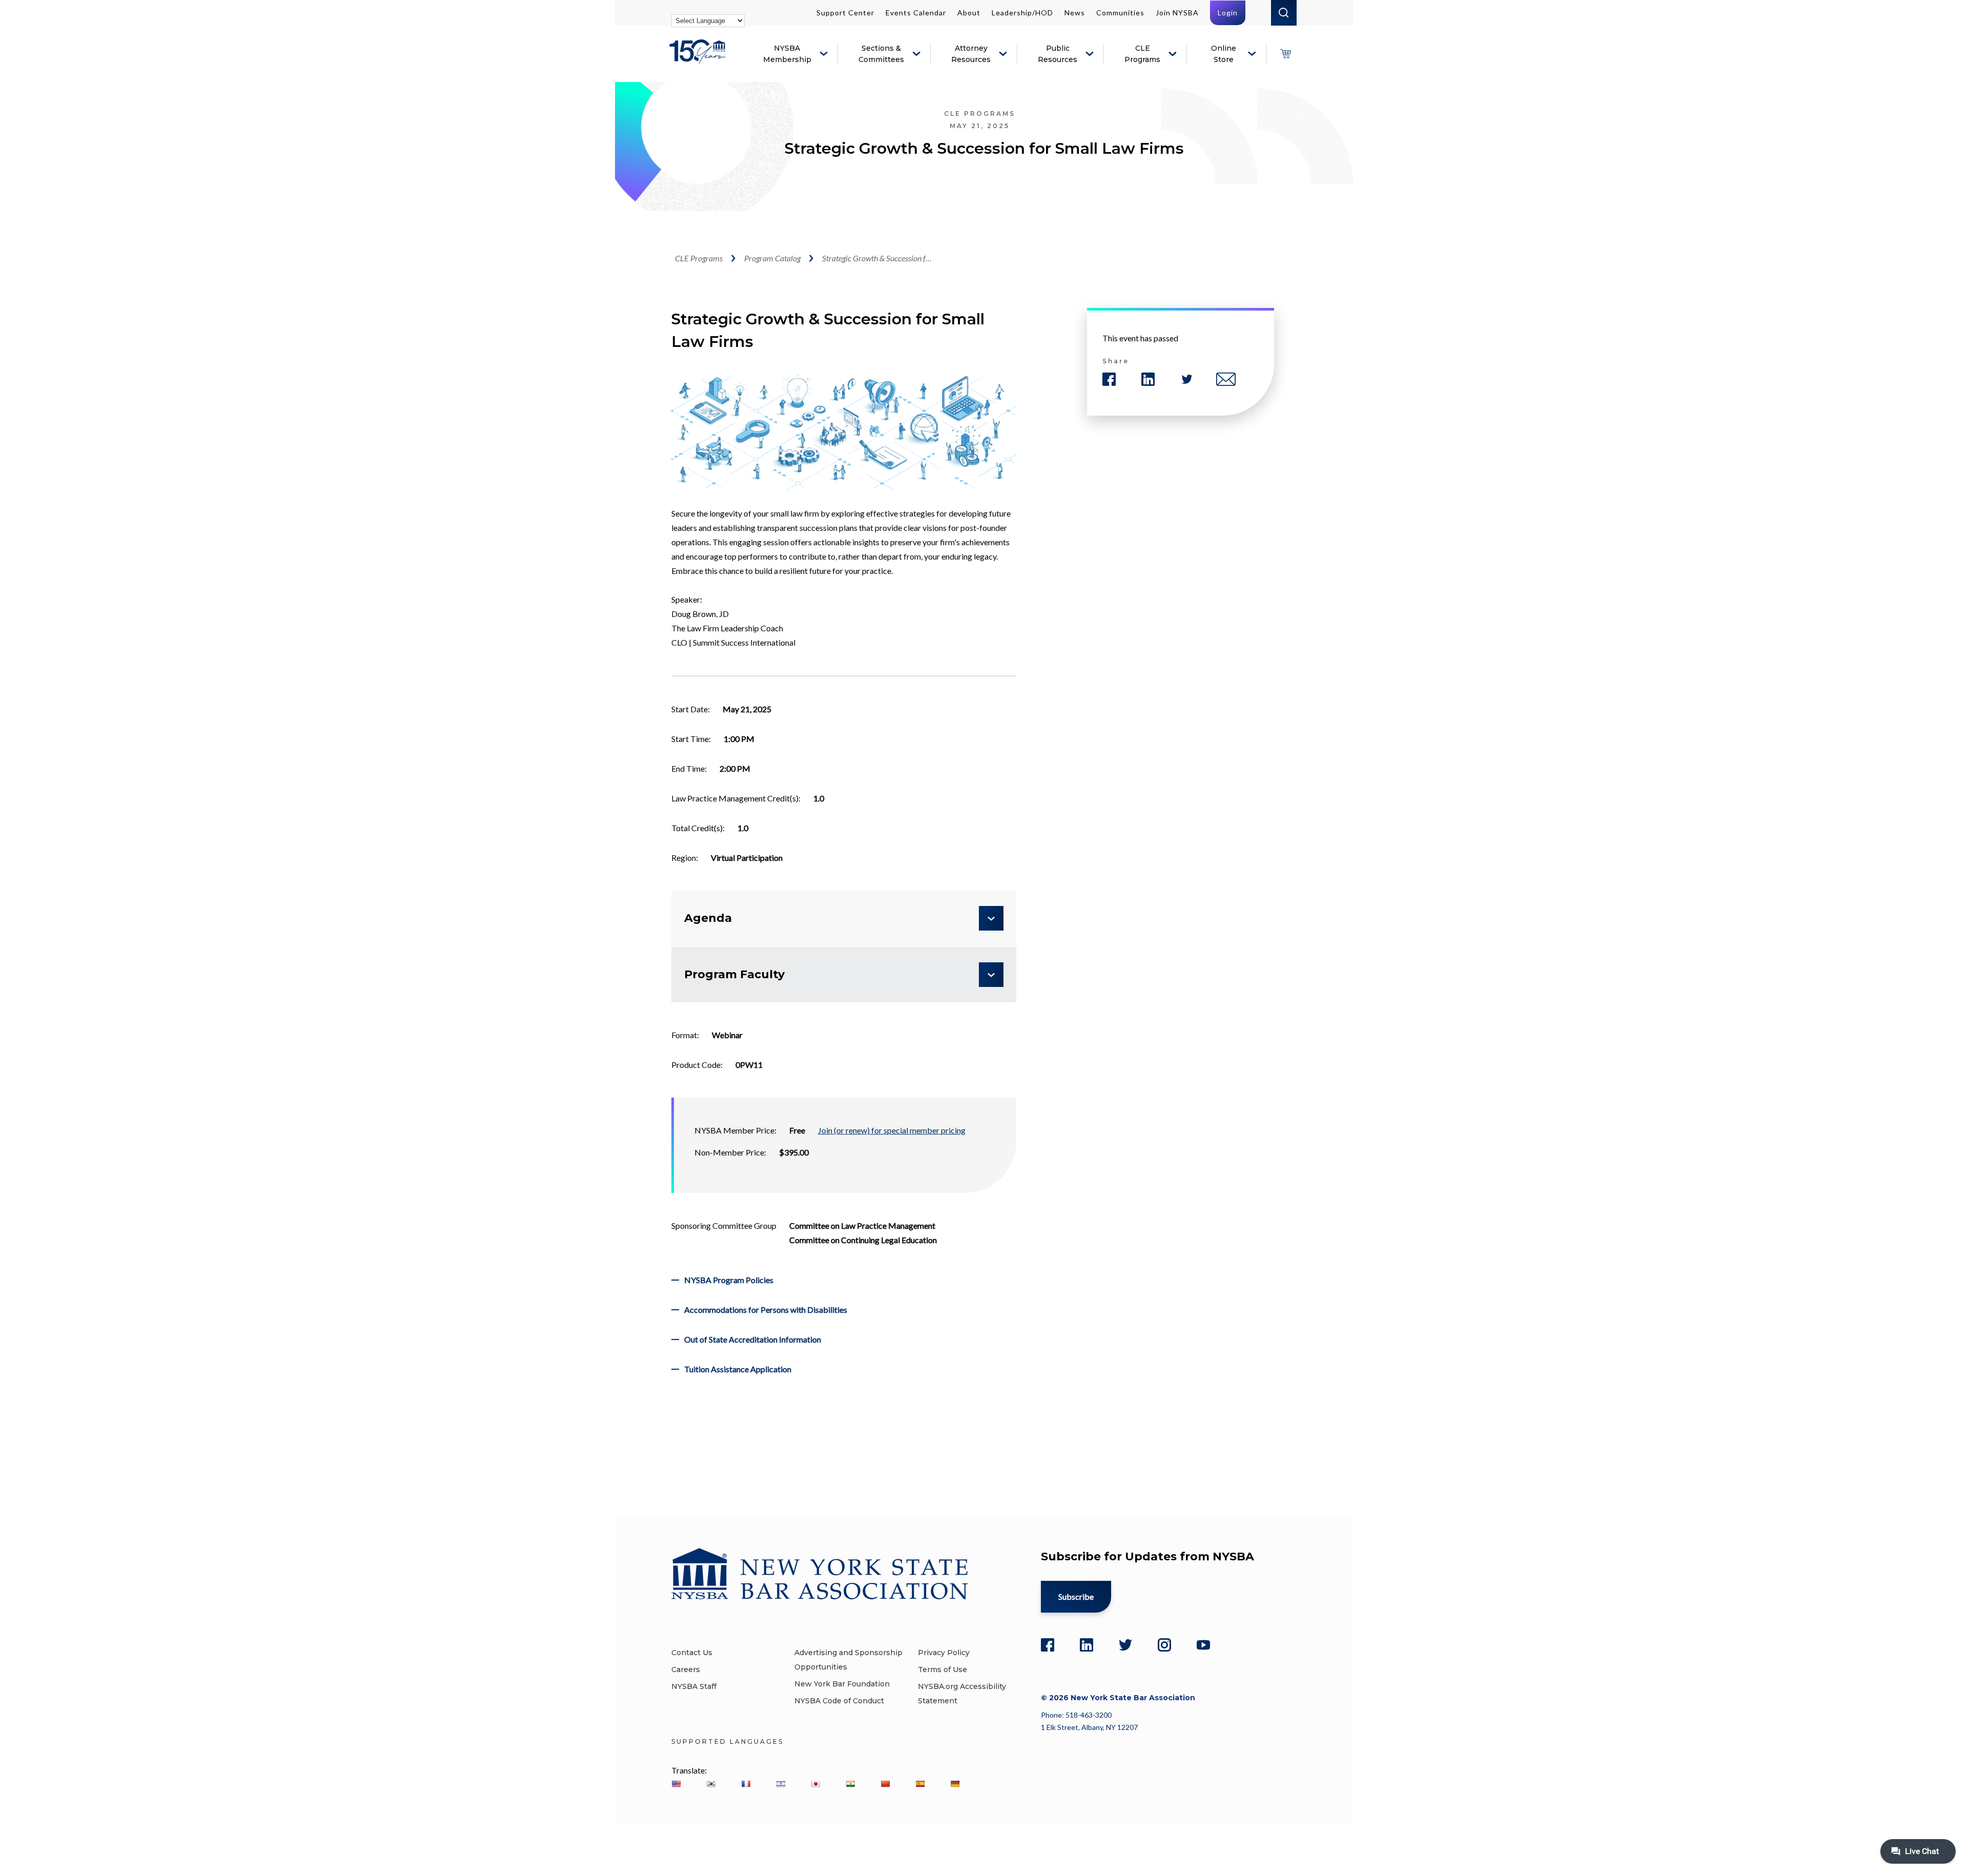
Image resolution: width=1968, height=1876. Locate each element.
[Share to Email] (1226, 379)
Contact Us (692, 1653)
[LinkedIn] (1086, 1645)
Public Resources (1058, 54)
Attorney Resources (971, 54)
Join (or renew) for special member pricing (892, 1130)
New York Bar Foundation (842, 1684)
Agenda (708, 918)
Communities (1120, 13)
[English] (676, 1784)
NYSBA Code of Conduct (839, 1701)
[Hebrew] (781, 1784)
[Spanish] (920, 1784)
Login (1228, 13)
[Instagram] (1164, 1645)
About (969, 13)
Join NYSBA (1177, 13)
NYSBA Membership (787, 54)
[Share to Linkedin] (1148, 379)
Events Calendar (916, 13)
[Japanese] (815, 1784)
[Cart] (1285, 54)
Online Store (1224, 54)
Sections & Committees (881, 54)
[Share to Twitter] (1187, 379)
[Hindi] (850, 1784)
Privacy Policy (944, 1653)
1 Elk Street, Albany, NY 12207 (1089, 1727)
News (1075, 13)
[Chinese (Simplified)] (885, 1784)
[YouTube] (1203, 1645)
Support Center (845, 13)
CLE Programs (1142, 54)
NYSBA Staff (694, 1686)
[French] (746, 1784)
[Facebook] (1048, 1645)
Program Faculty (734, 974)
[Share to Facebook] (1109, 379)
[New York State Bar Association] (699, 59)
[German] (955, 1784)
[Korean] (711, 1784)
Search (1284, 13)
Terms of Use (942, 1669)
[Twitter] (1125, 1645)
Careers (686, 1669)
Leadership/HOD (1022, 13)
